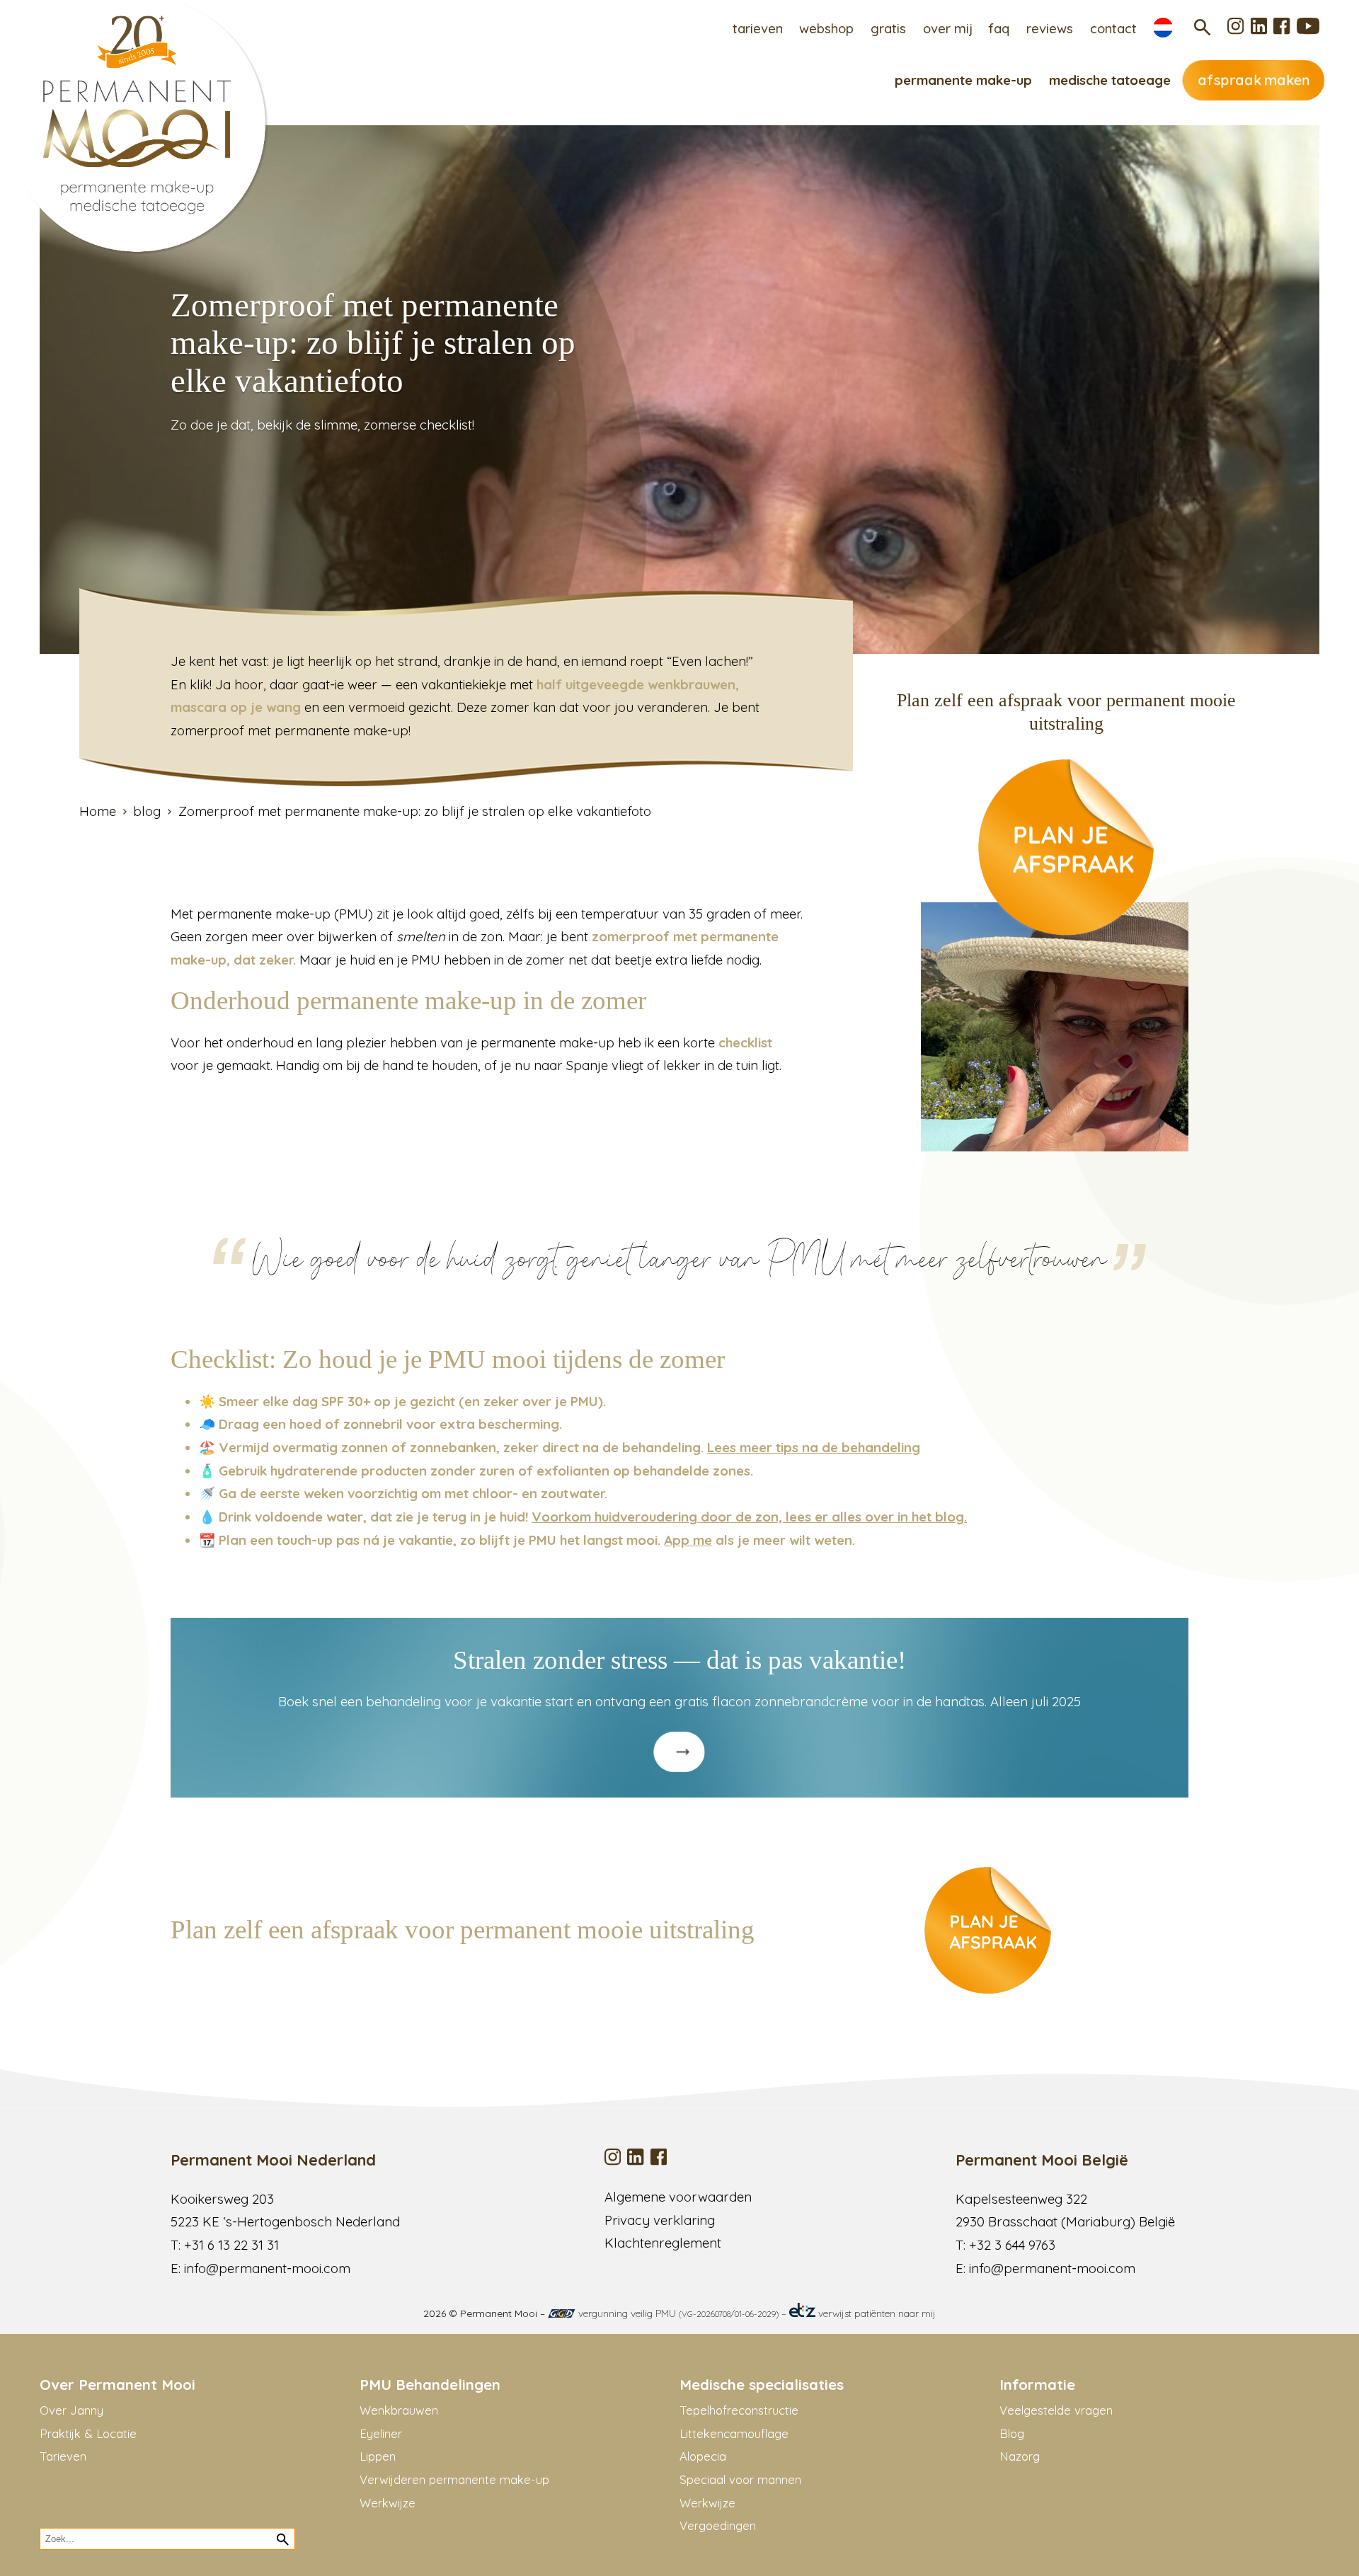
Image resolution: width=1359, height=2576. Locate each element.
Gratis (888, 28)
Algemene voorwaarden (678, 2197)
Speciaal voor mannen (740, 2479)
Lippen (378, 2456)
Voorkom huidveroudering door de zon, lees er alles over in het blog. (749, 1517)
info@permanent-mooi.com (267, 2268)
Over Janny (71, 2410)
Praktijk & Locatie (88, 2433)
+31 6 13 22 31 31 (231, 2245)
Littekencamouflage (734, 2433)
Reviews (1050, 28)
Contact (1113, 28)
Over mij (948, 28)
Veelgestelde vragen (1056, 2410)
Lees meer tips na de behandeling (814, 1447)
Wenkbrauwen (399, 2410)
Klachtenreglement (663, 2243)
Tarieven (758, 28)
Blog (1012, 2433)
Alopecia (703, 2456)
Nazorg (1020, 2456)
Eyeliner (381, 2433)
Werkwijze (388, 2503)
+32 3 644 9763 (1012, 2245)
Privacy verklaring (660, 2220)
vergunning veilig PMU (677, 2313)
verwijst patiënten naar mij (876, 2313)
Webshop (826, 28)
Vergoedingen (718, 2525)
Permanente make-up (963, 80)
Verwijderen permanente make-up (454, 2479)
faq (999, 28)
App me (688, 1540)
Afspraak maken (1254, 80)
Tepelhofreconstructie (739, 2410)
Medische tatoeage (1110, 80)
